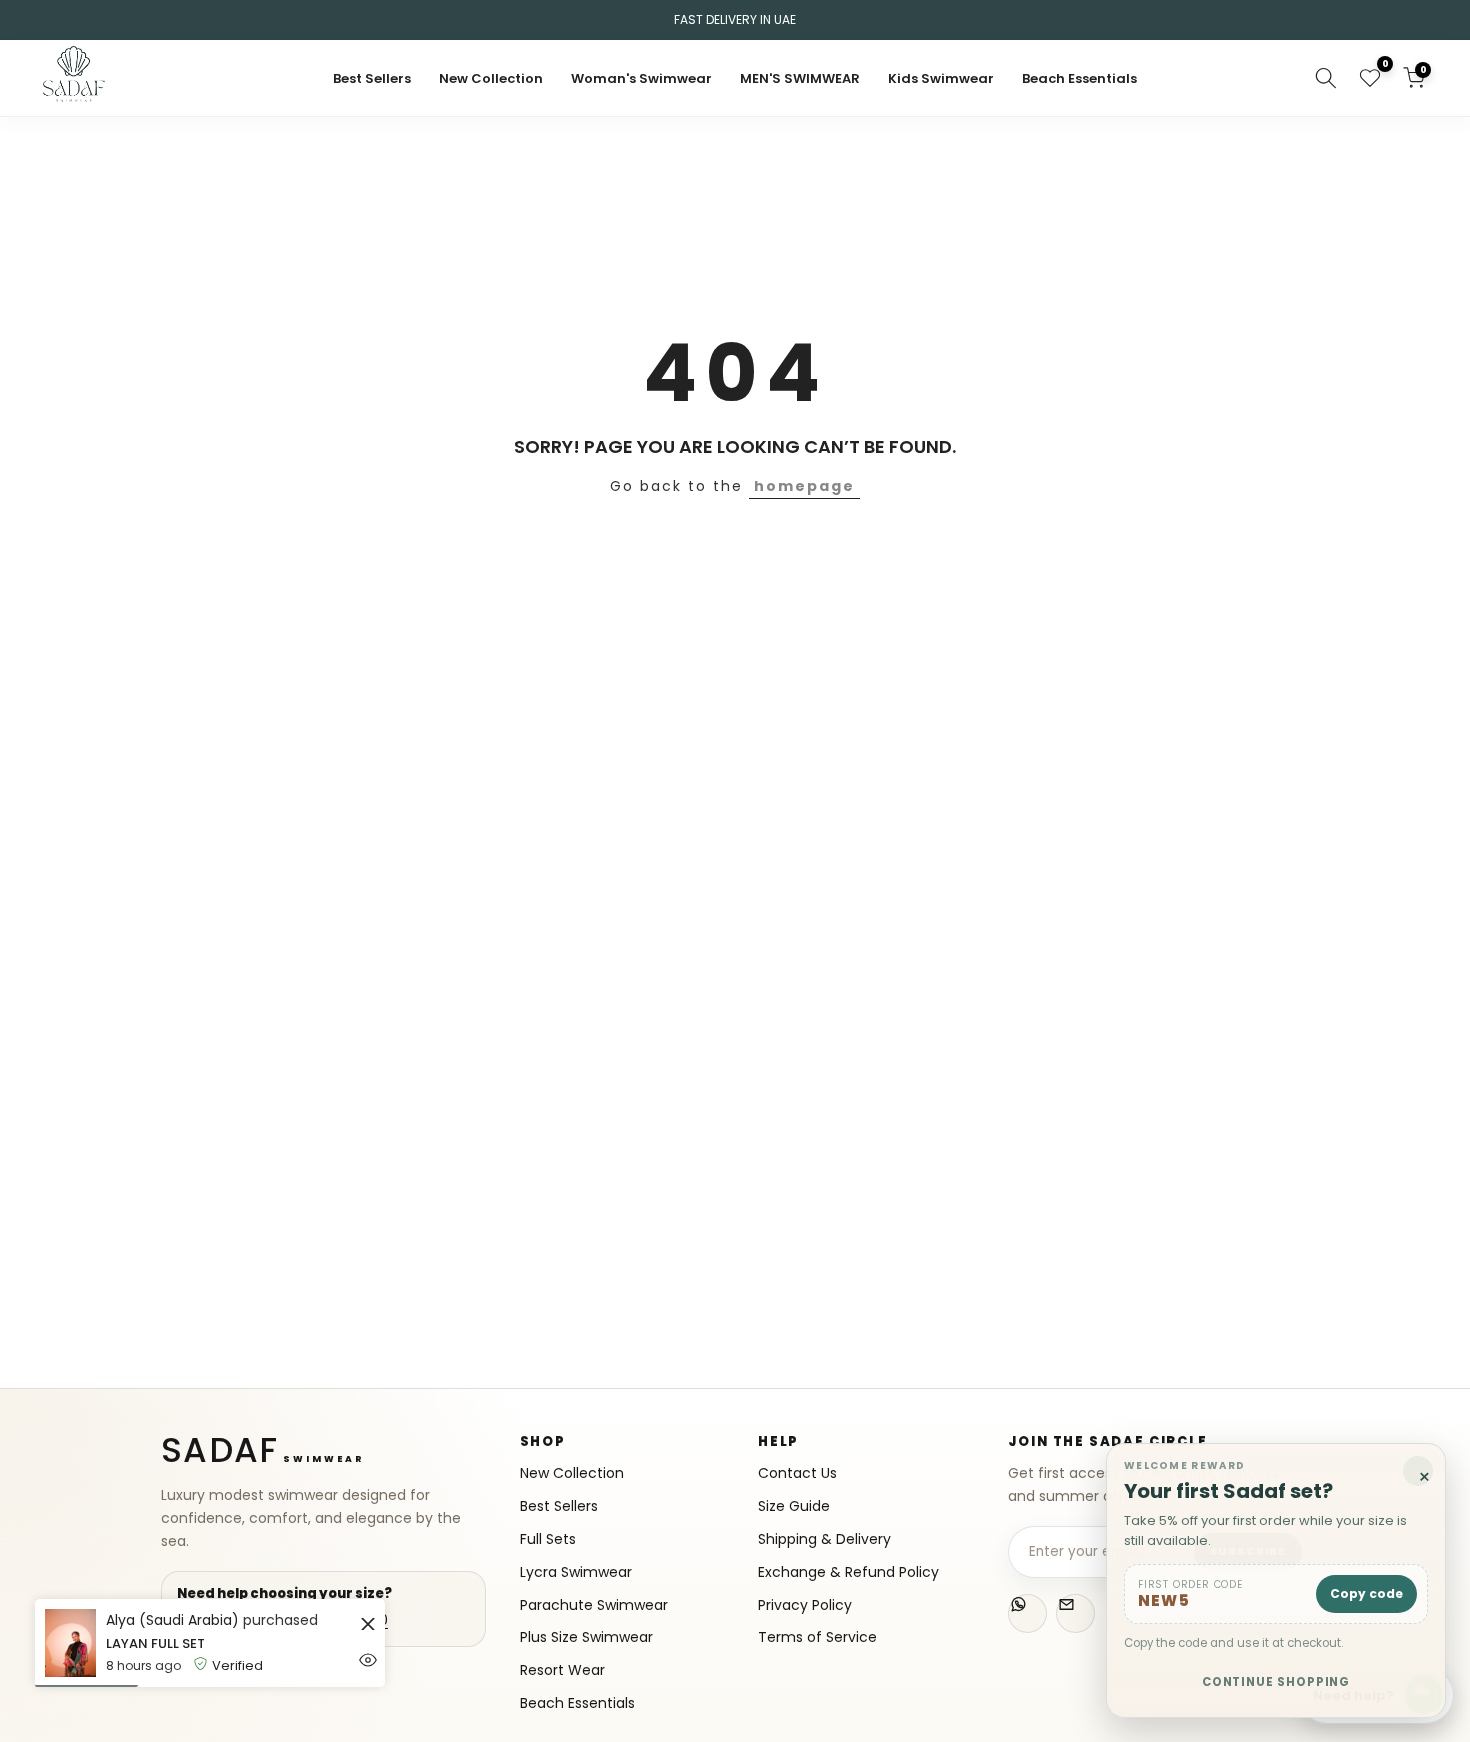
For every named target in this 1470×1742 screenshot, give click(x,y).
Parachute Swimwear (594, 1605)
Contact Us (797, 1473)
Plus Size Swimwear (586, 1637)
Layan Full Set (155, 1643)
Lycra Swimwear (576, 1572)
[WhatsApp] (1027, 1613)
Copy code (1366, 1593)
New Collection (491, 78)
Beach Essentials (1079, 78)
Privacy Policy (805, 1605)
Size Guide (794, 1506)
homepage (804, 486)
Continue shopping (1276, 1682)
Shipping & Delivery (824, 1539)
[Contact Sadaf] (1075, 1613)
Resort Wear (562, 1670)
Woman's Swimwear (641, 78)
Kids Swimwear (941, 78)
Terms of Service (817, 1637)
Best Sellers (372, 78)
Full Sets (548, 1539)
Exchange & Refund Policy (848, 1572)
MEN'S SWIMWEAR (800, 78)
